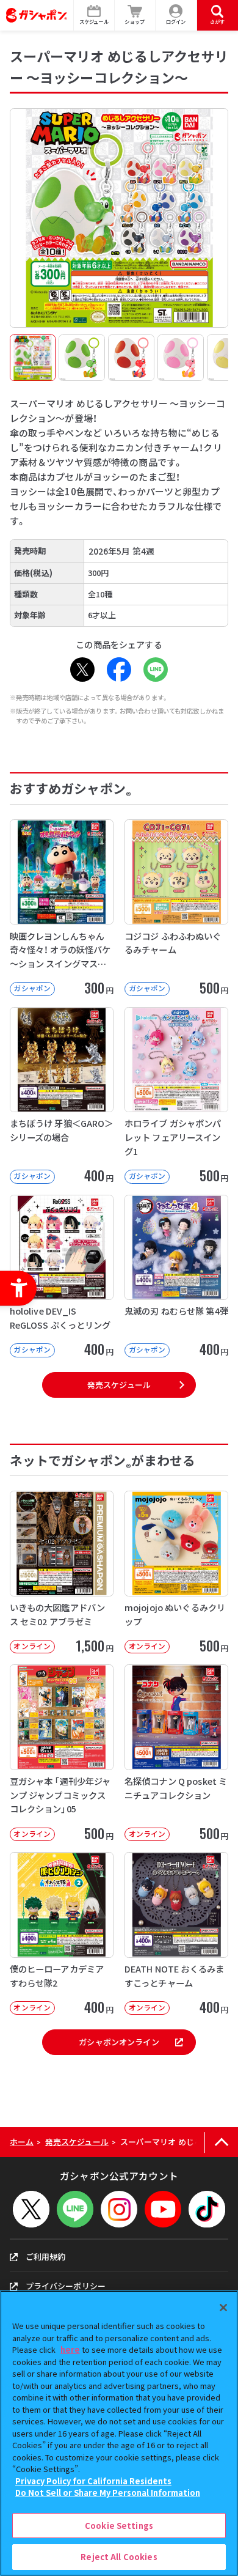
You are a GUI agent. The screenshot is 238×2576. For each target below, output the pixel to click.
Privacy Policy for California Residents (93, 2481)
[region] (119, 2433)
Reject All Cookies (119, 2557)
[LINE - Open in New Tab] (156, 670)
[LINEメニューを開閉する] (75, 2209)
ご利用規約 (46, 2257)
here (70, 2349)
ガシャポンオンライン (119, 2042)
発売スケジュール (119, 1385)
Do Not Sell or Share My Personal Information (108, 2493)
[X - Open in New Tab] (82, 670)
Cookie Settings (119, 2526)
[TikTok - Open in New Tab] (207, 2209)
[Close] (223, 2308)
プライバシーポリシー (66, 2286)
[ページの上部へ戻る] (221, 2142)
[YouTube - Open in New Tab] (163, 2209)
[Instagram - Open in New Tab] (119, 2209)
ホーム (22, 2142)
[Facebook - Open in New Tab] (119, 670)
